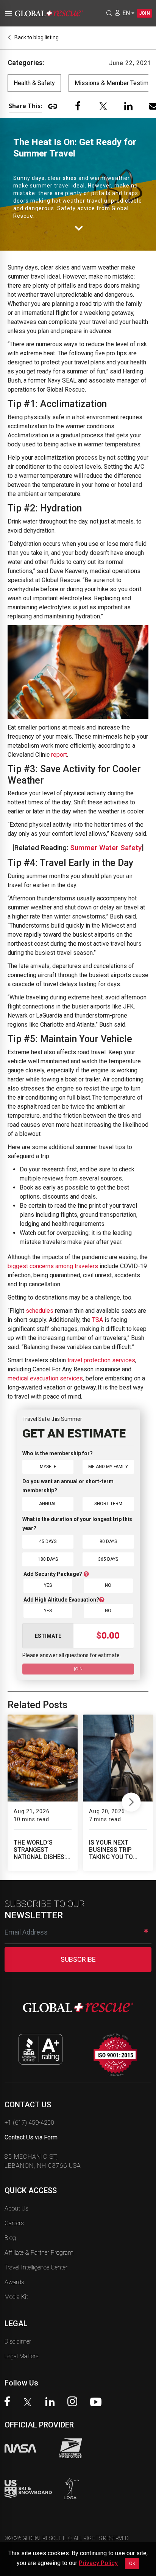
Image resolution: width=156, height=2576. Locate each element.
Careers (14, 2223)
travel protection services (101, 1360)
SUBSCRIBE (78, 1959)
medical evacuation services (45, 1378)
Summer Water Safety (106, 848)
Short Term (108, 1504)
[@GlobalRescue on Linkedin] (52, 2403)
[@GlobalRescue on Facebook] (9, 2402)
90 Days (108, 1541)
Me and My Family (108, 1467)
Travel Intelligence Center (36, 2267)
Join (144, 13)
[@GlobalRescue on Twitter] (30, 2403)
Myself (48, 1467)
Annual (48, 1504)
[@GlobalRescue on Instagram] (74, 2402)
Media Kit (16, 2297)
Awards (14, 2282)
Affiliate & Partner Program (39, 2253)
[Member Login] (117, 13)
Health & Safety (34, 83)
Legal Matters (22, 2356)
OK (132, 2564)
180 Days (48, 1559)
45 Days (48, 1541)
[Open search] (109, 13)
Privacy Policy (98, 2563)
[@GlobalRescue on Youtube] (98, 2403)
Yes (48, 1585)
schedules (40, 1311)
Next (131, 1800)
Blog (10, 2238)
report (59, 755)
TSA (97, 1320)
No (108, 1585)
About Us (16, 2208)
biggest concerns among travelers (53, 1266)
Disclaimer (18, 2341)
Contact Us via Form (31, 2137)
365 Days (108, 1559)
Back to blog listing (36, 37)
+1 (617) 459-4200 (29, 2123)
